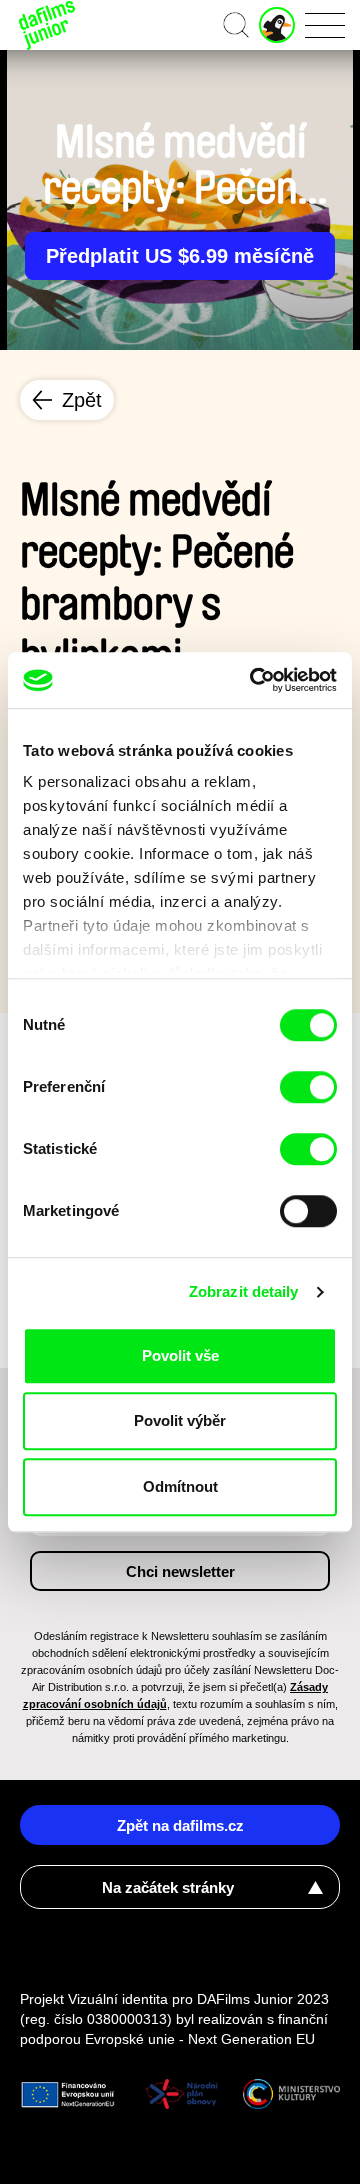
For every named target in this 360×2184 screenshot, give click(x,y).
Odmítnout (180, 1486)
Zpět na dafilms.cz (180, 1825)
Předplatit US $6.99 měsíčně (180, 256)
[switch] (308, 1087)
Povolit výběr (180, 1420)
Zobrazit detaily (244, 1291)
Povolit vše (180, 1355)
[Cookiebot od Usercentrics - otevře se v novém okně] (254, 680)
